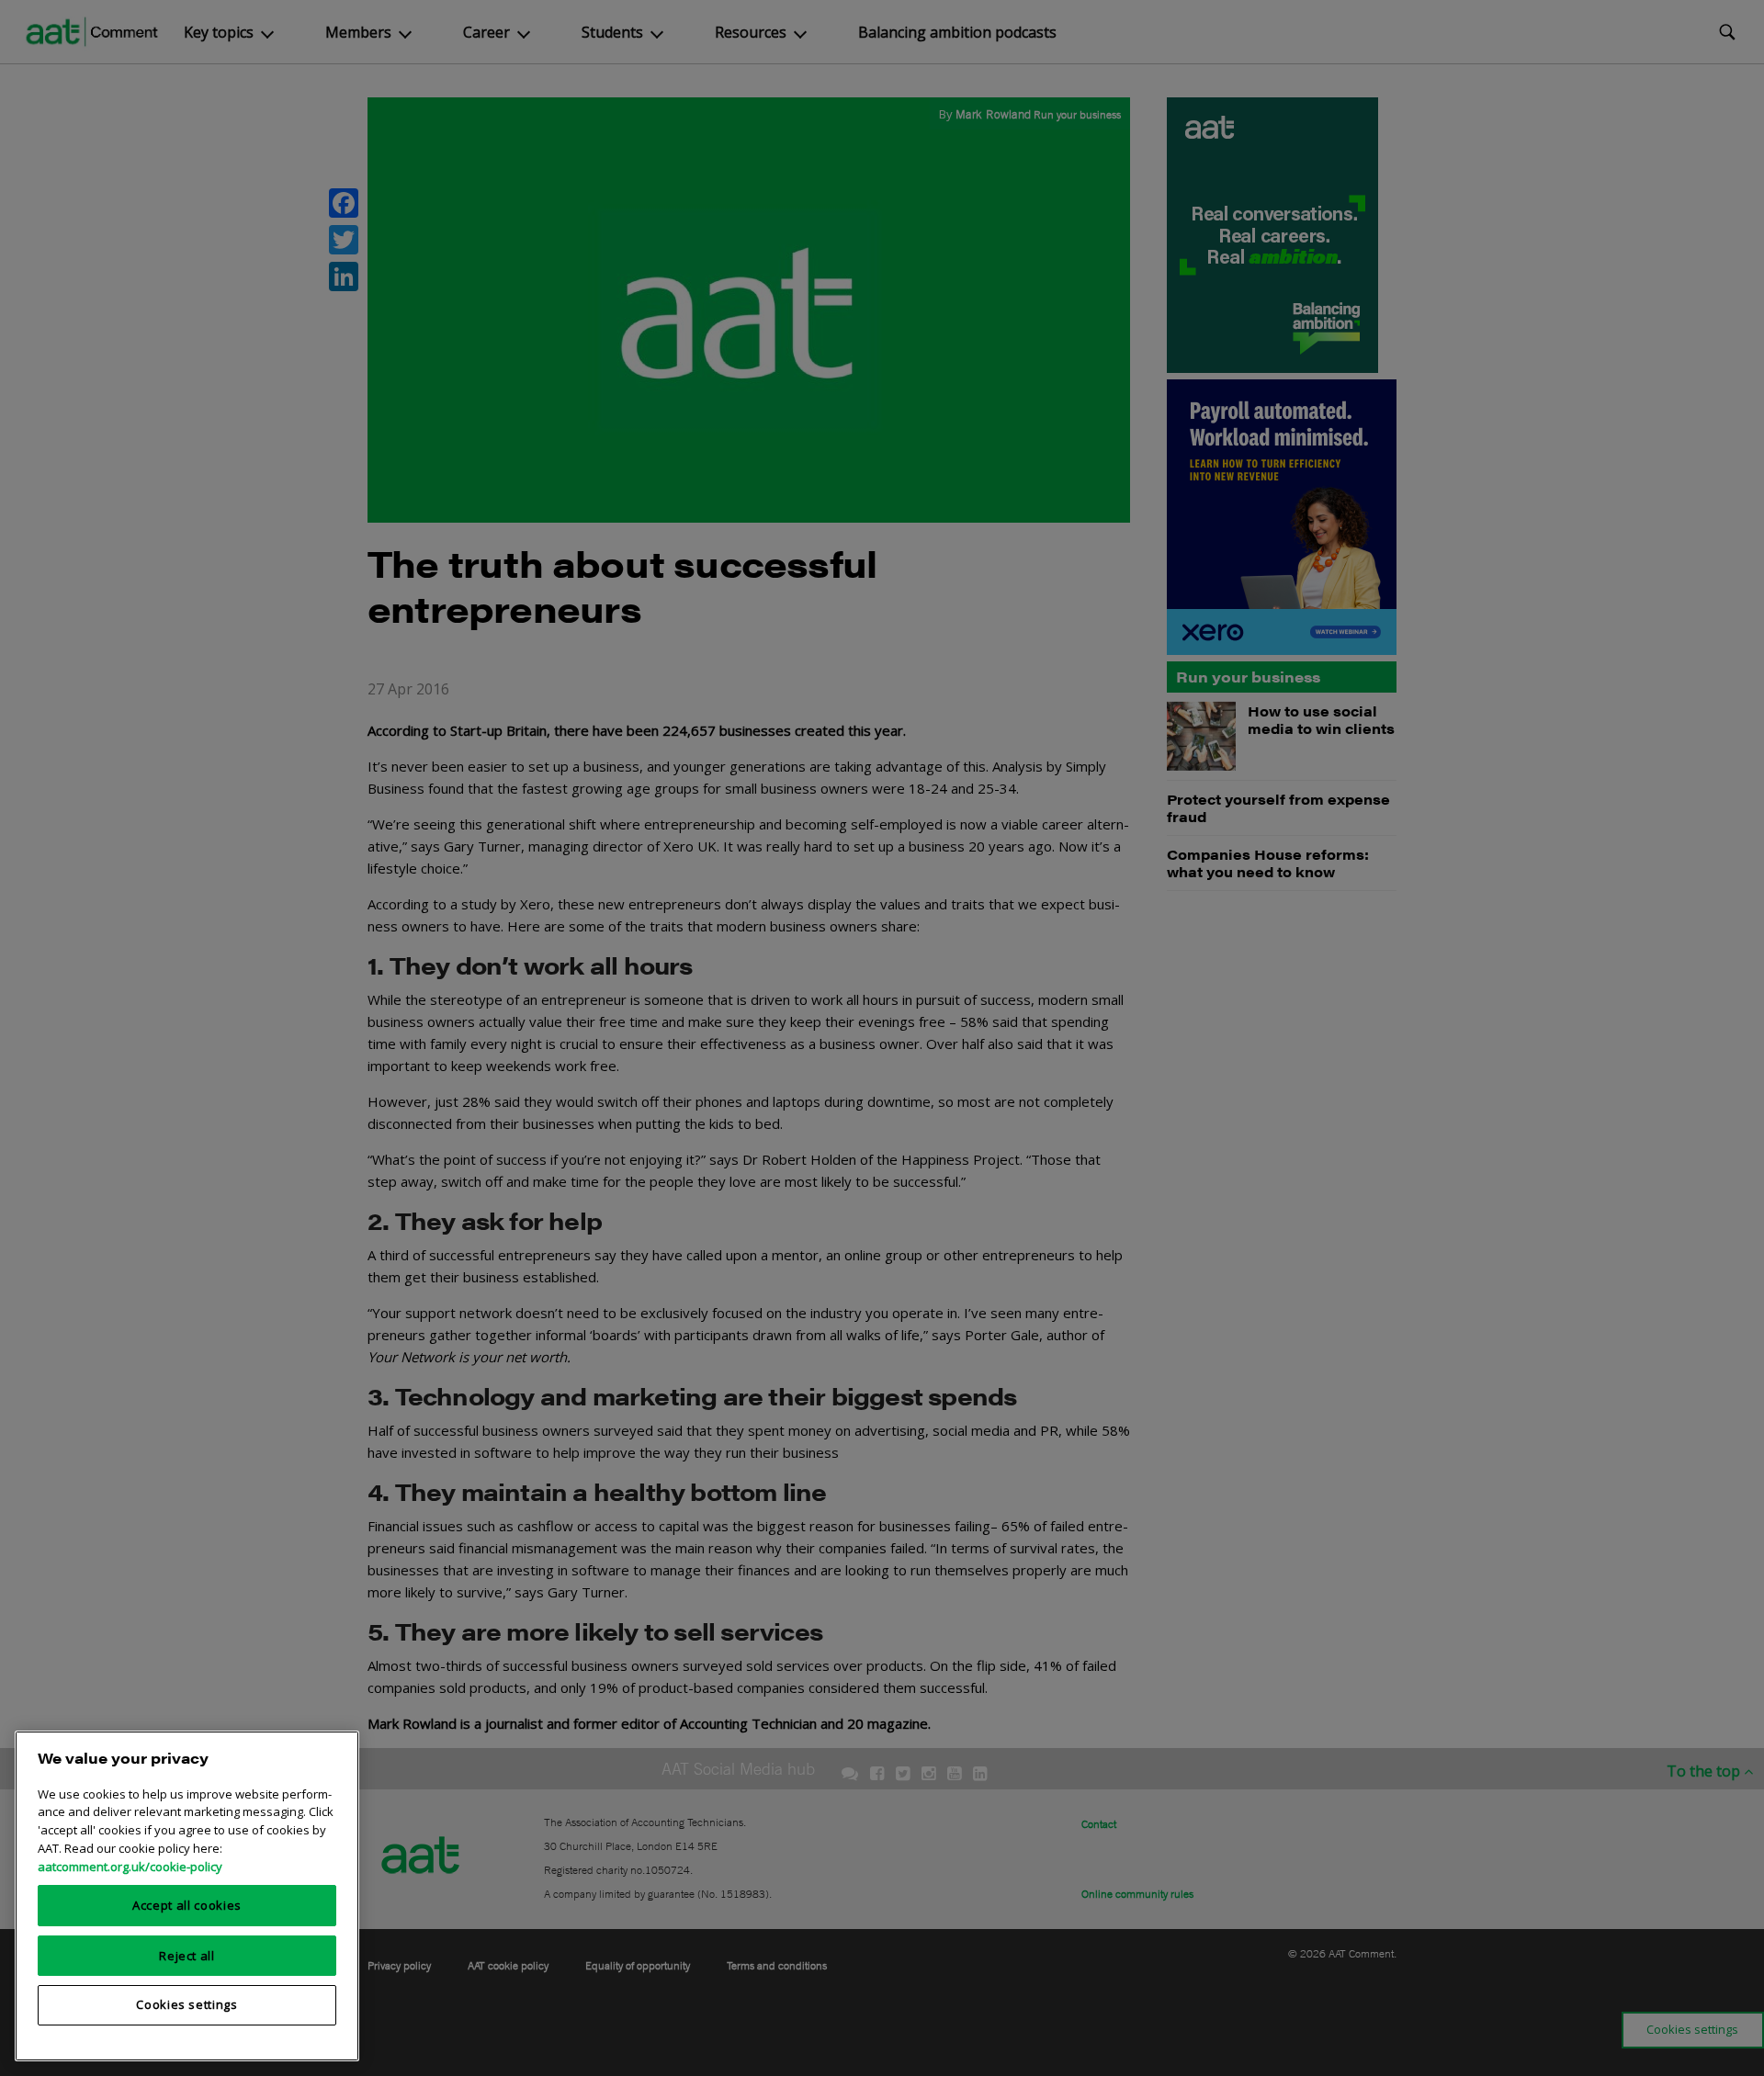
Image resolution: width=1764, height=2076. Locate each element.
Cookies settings (187, 2004)
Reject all (187, 1955)
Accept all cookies (187, 1905)
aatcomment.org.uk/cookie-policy (130, 1866)
